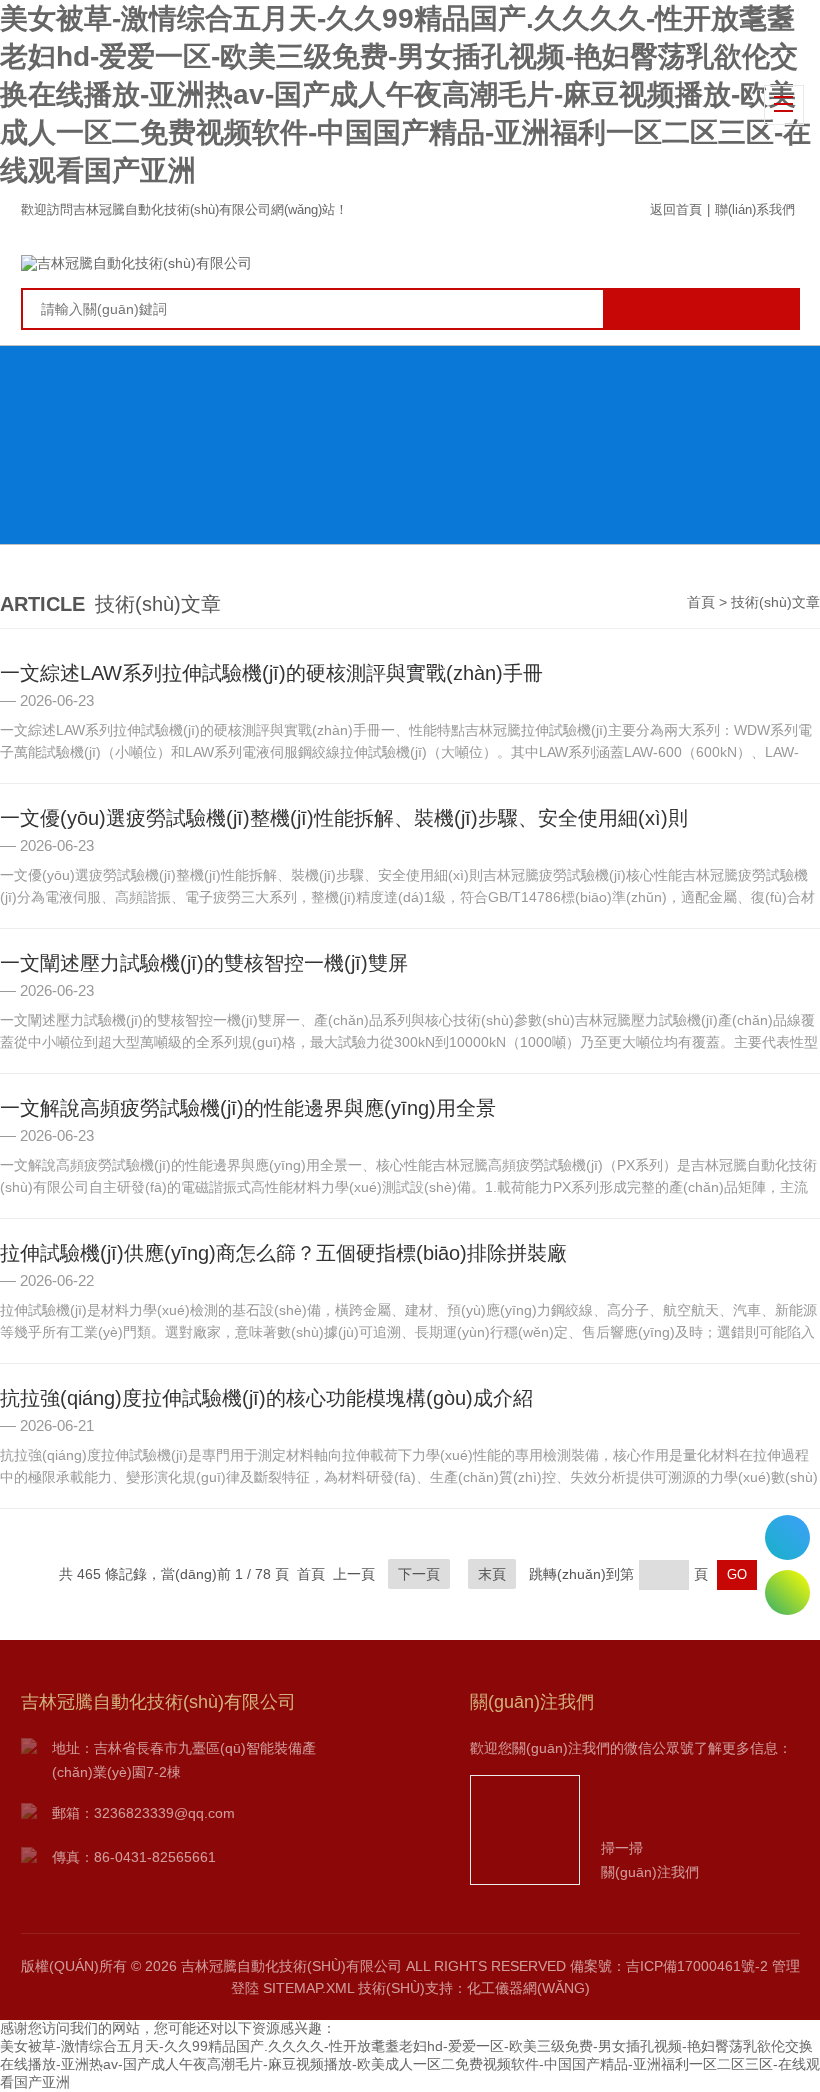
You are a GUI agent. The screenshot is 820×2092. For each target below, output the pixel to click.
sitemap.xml (308, 1988)
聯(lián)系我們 (755, 209)
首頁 (701, 602)
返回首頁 (676, 209)
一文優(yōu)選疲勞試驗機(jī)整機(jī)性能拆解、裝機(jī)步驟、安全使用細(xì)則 (344, 818)
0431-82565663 (787, 1537)
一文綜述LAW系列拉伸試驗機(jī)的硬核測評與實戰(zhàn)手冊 (271, 673)
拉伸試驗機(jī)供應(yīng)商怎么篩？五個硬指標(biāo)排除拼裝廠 (283, 1253)
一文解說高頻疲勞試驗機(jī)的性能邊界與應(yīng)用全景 (248, 1108)
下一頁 (419, 1574)
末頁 (492, 1574)
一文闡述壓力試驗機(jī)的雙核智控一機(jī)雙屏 (204, 963)
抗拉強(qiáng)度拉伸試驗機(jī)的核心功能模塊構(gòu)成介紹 (266, 1398)
